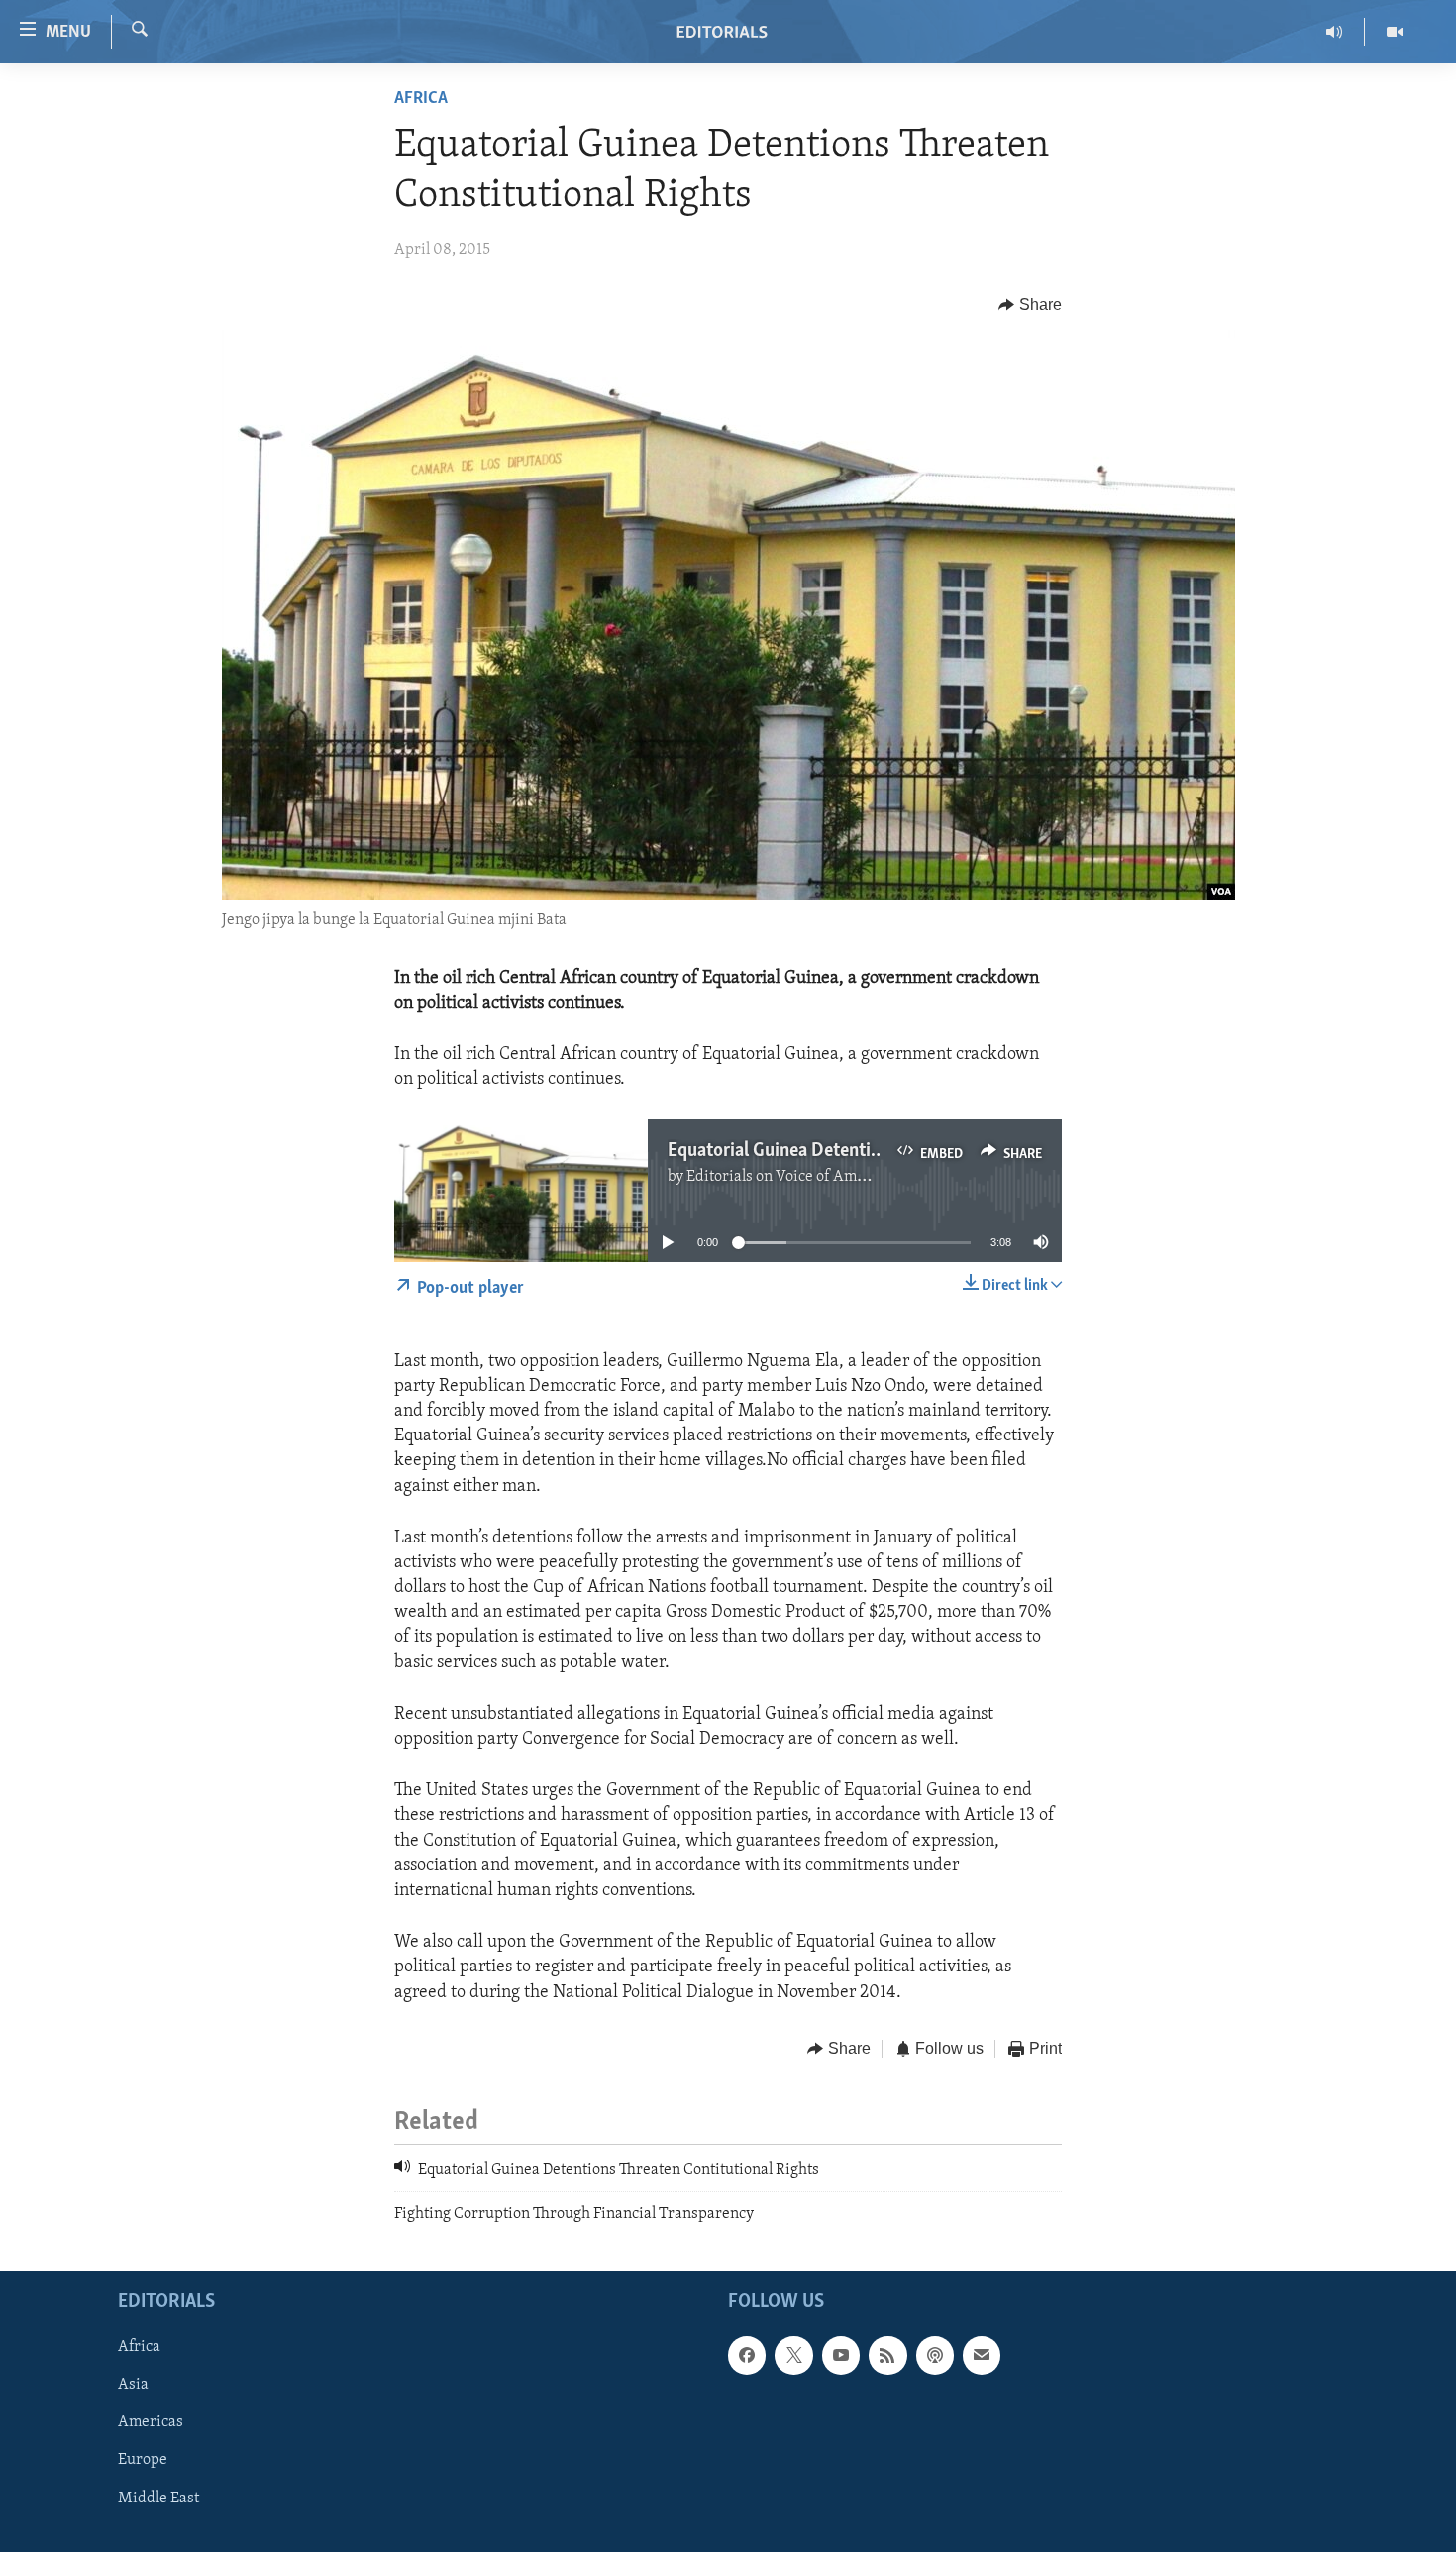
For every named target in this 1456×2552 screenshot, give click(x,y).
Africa (421, 99)
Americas (151, 2422)
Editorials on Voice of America (789, 1177)
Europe (143, 2460)
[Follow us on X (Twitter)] (793, 2355)
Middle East (158, 2498)
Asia (133, 2385)
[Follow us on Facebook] (747, 2355)
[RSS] (887, 2355)
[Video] (1395, 32)
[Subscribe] (982, 2355)
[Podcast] (935, 2355)
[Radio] (1335, 32)
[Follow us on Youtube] (841, 2355)
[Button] (1030, 305)
